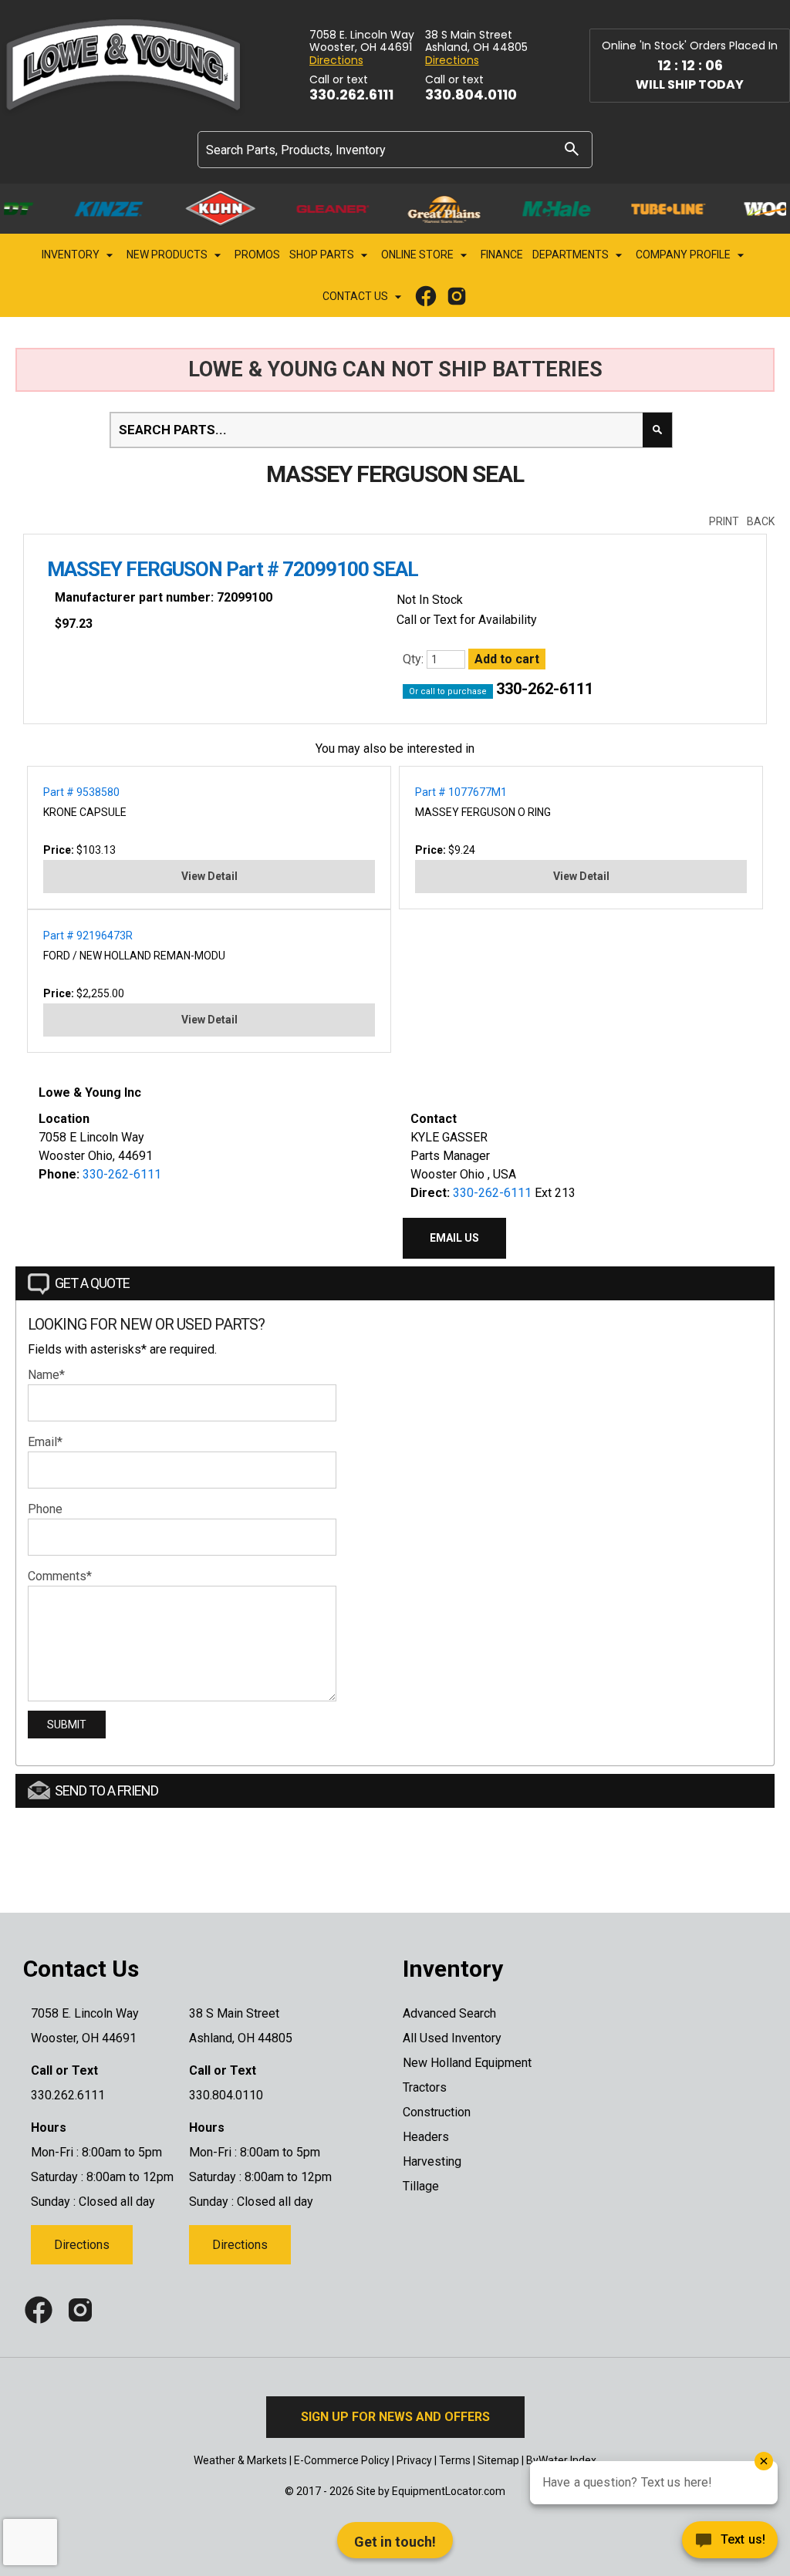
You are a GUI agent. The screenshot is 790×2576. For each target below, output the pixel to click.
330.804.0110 (471, 95)
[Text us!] (674, 2544)
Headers (426, 2137)
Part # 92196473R (88, 936)
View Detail (209, 876)
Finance (502, 255)
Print (724, 521)
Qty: (415, 659)
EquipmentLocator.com (449, 2491)
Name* (46, 1375)
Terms (455, 2460)
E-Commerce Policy (342, 2460)
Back (761, 521)
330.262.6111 (351, 95)
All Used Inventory (452, 2038)
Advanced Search (449, 2013)
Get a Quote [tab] (92, 1283)
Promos (257, 255)
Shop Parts (323, 255)
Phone (45, 1509)
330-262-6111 (545, 689)
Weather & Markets (240, 2460)
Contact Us (356, 296)
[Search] (572, 148)
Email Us (454, 1238)
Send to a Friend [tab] (106, 1790)
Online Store (419, 255)
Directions (336, 61)
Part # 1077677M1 (461, 792)
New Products (168, 255)
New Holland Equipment (467, 2063)
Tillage (421, 2186)
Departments (572, 255)
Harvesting (432, 2161)
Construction (437, 2112)
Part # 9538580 (81, 792)
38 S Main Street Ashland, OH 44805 (476, 42)
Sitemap (498, 2460)
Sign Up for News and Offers (395, 2417)
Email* (45, 1442)
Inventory (72, 255)
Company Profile (684, 255)
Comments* (60, 1576)
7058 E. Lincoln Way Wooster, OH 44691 (362, 42)
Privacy (414, 2460)
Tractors (425, 2087)
